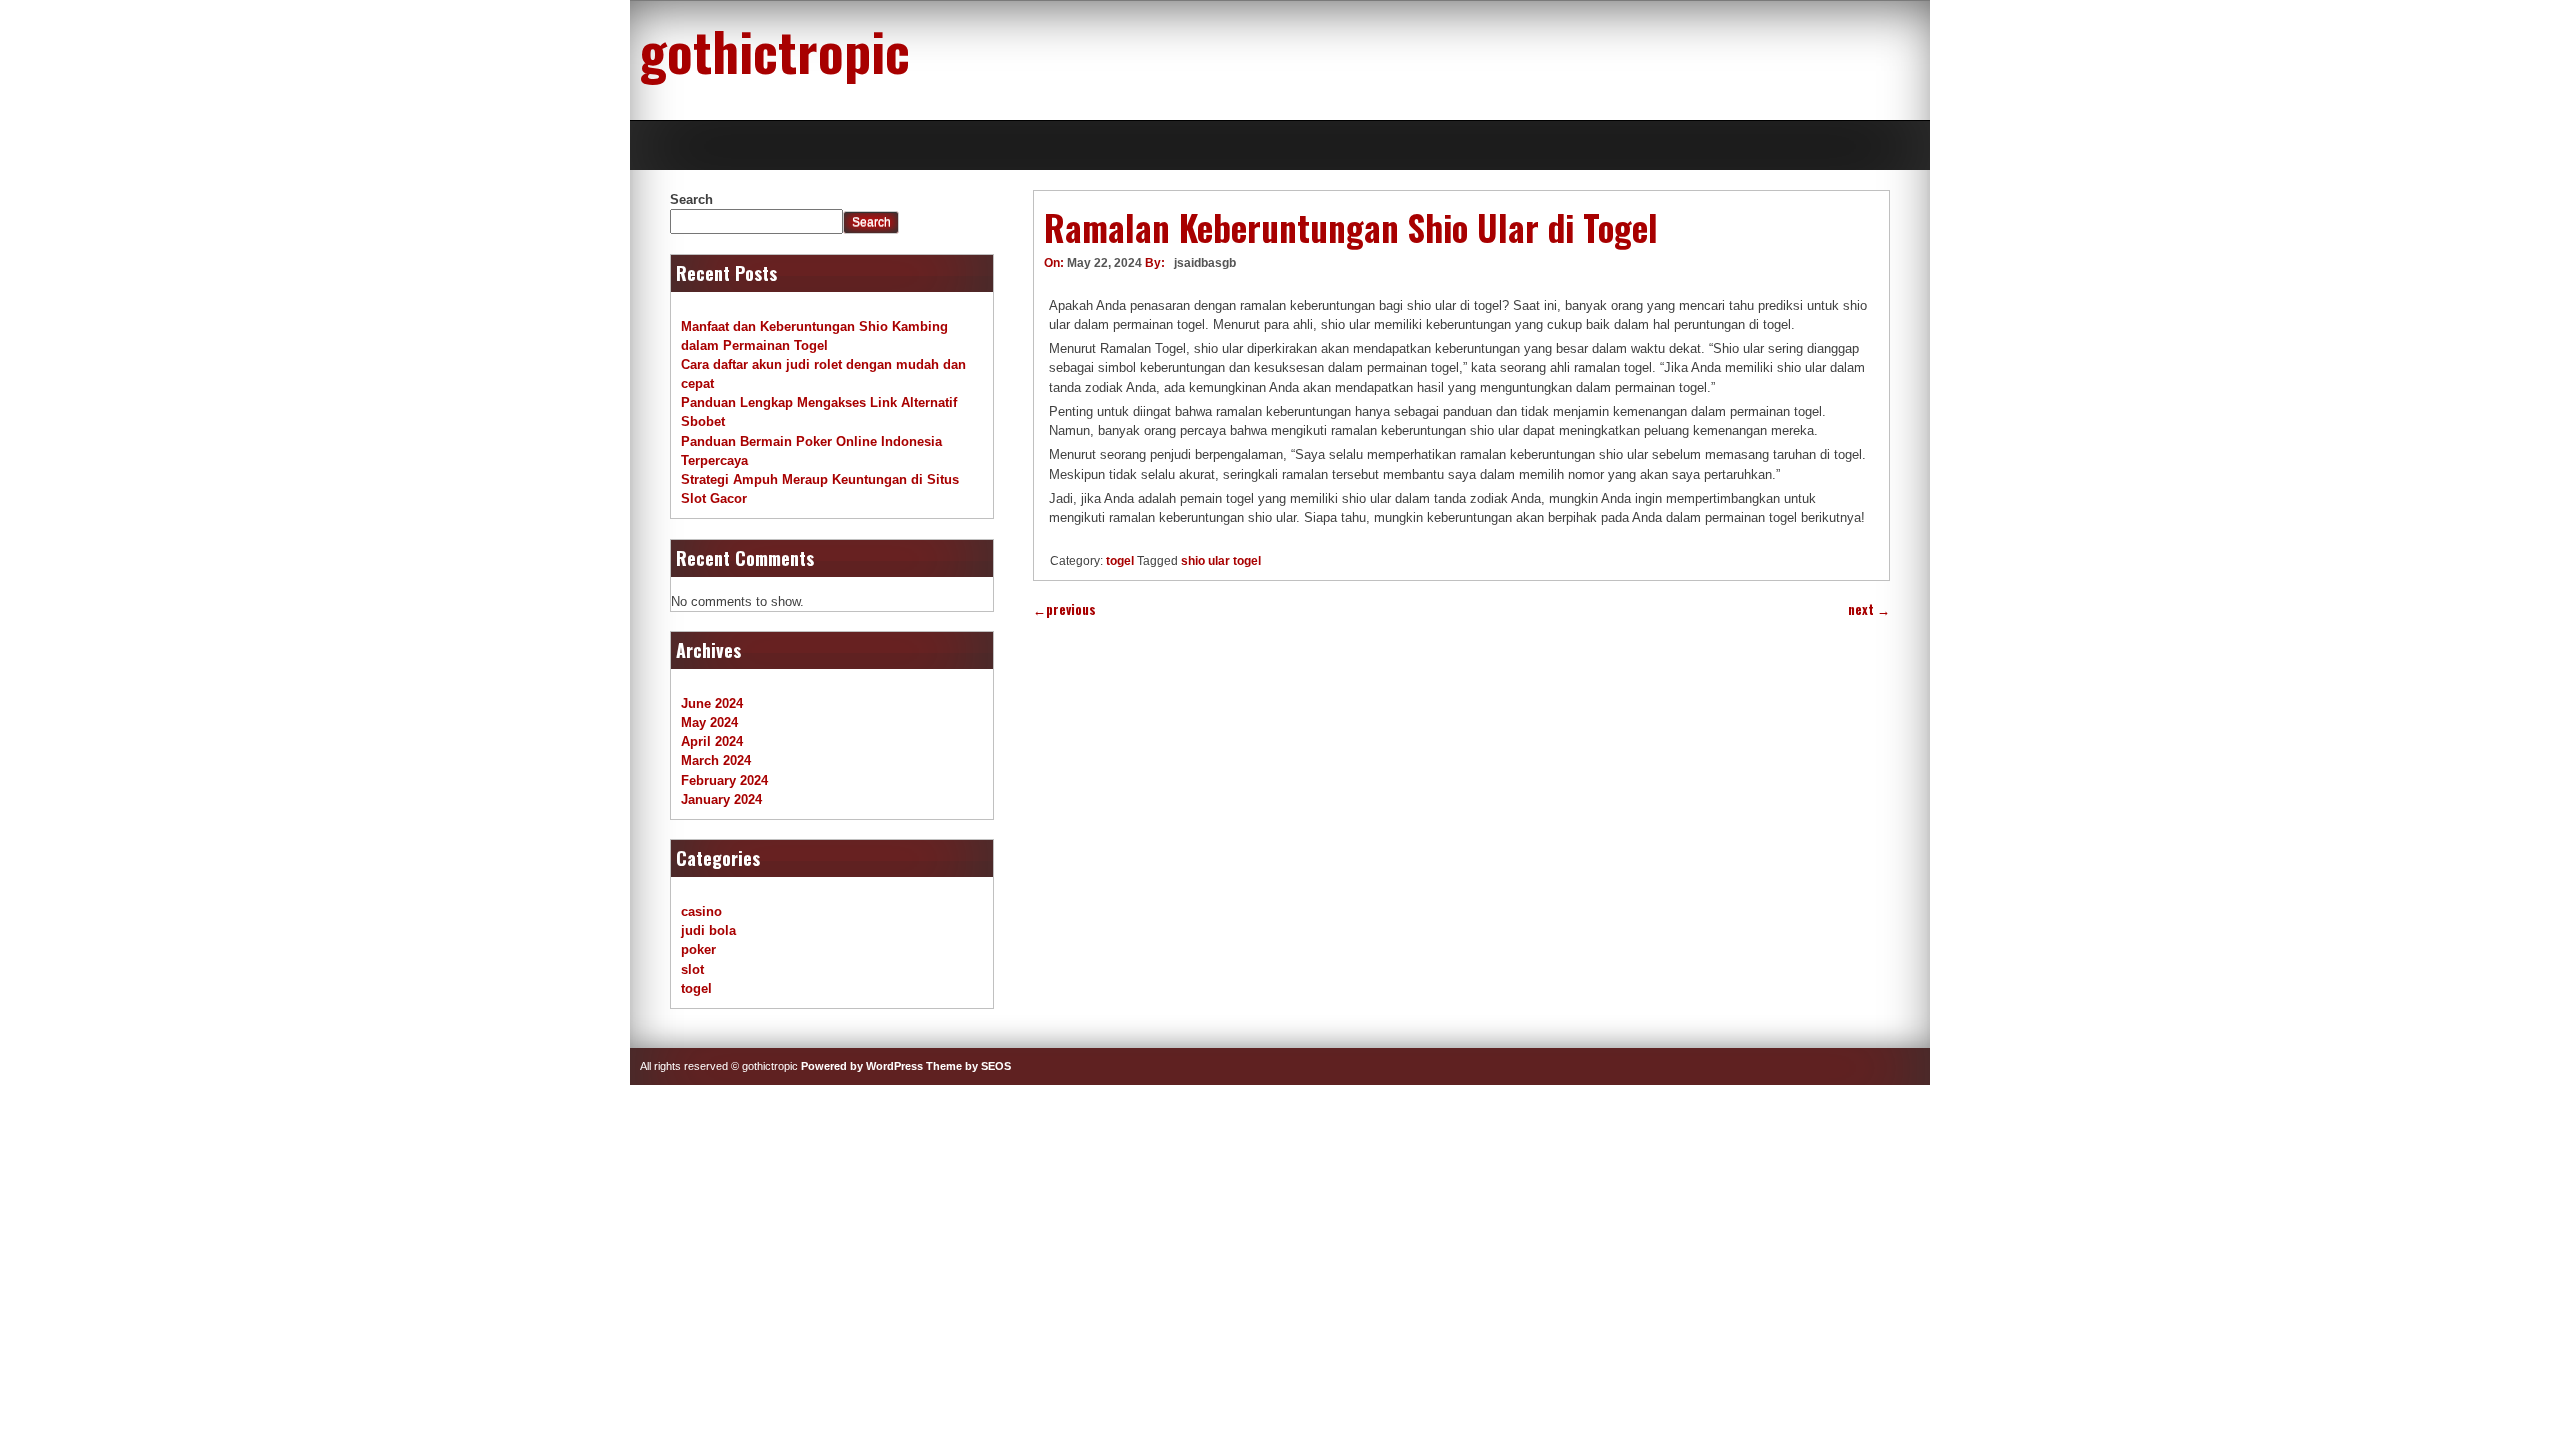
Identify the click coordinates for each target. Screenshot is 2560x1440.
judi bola (708, 930)
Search (691, 199)
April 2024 (712, 741)
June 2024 (712, 703)
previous (1064, 609)
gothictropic (775, 50)
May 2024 (709, 722)
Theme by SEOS (968, 1066)
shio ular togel (1221, 561)
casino (701, 911)
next (1869, 609)
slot (692, 969)
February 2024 (724, 780)
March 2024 (716, 760)
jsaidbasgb (1205, 263)
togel (1120, 561)
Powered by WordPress (862, 1066)
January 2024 (721, 799)
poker (698, 949)
